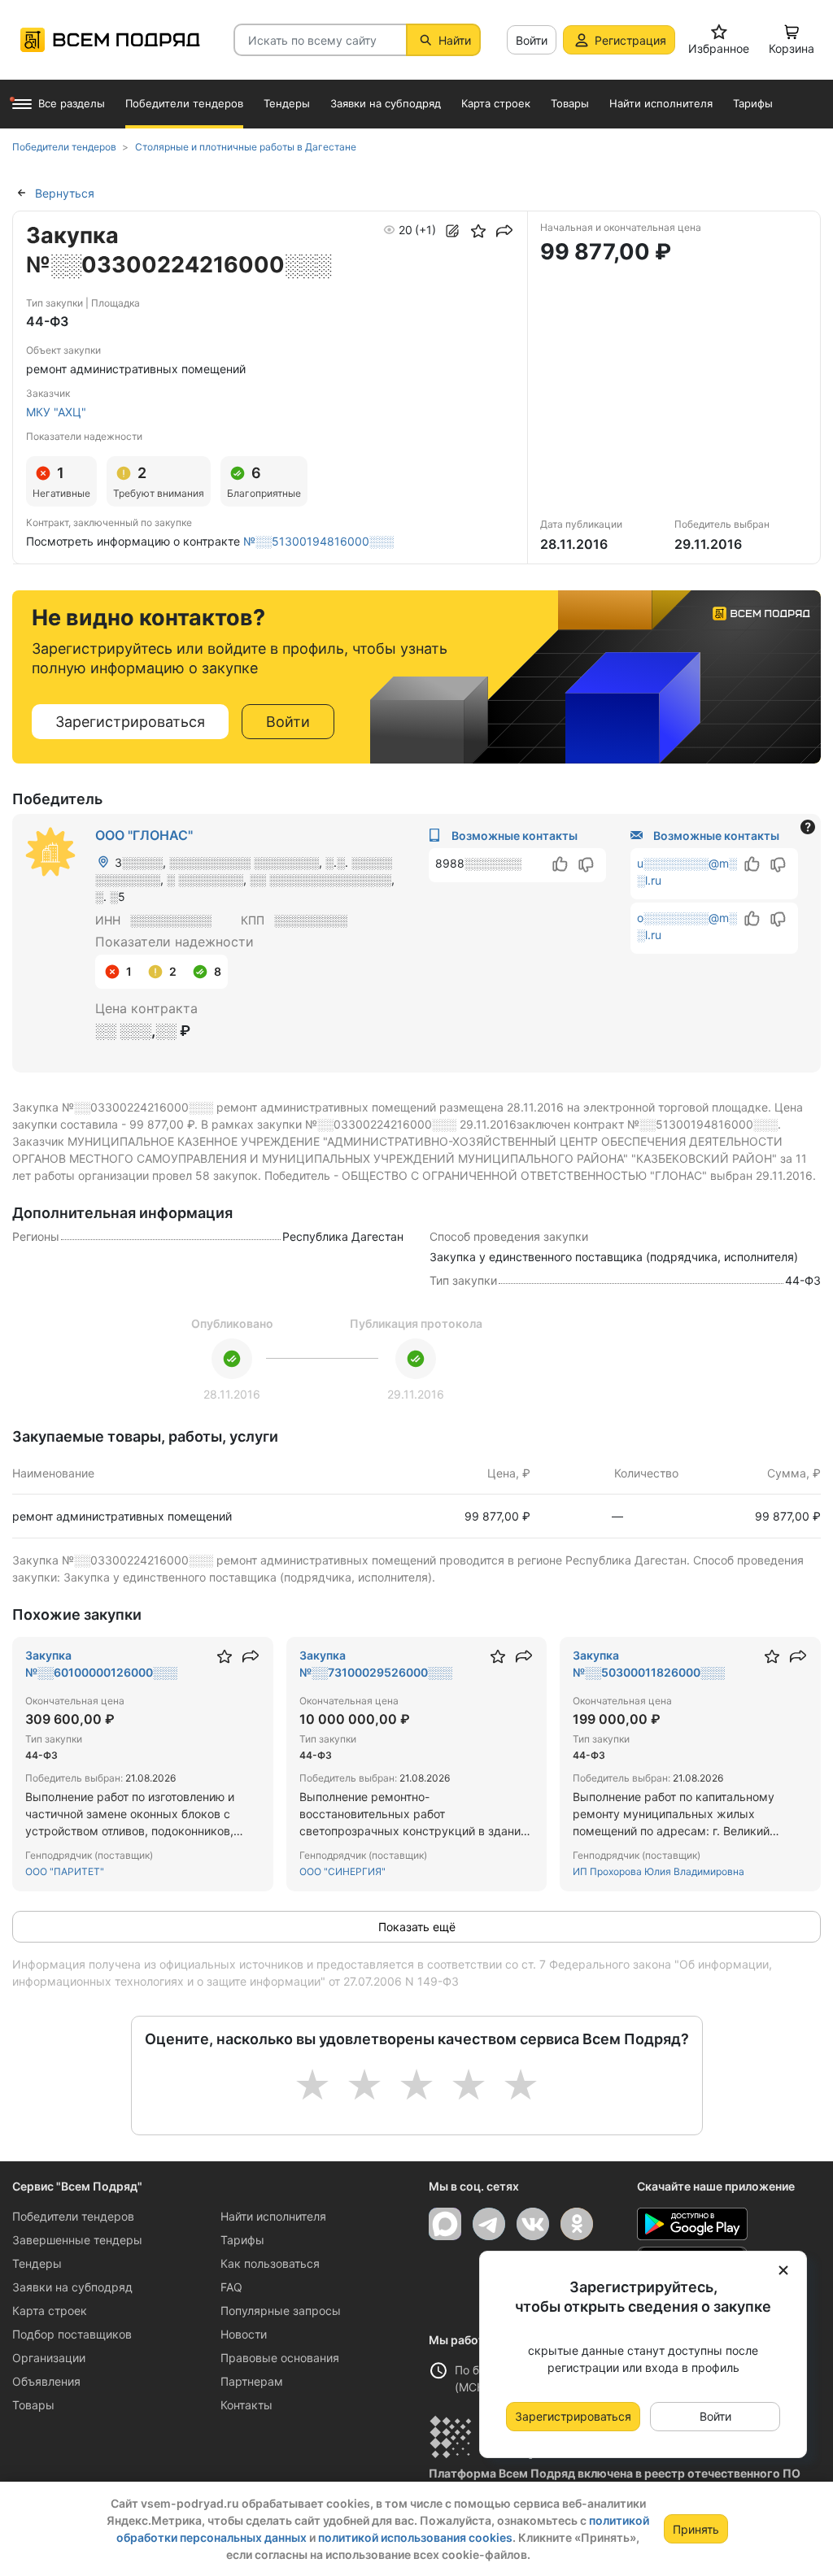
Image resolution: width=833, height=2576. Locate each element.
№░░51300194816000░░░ (318, 541)
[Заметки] (452, 231)
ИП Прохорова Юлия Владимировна (659, 1871)
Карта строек (50, 2311)
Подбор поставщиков (72, 2334)
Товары (33, 2405)
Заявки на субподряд (72, 2287)
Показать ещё (417, 1927)
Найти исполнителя (273, 2216)
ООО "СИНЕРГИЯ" (342, 1871)
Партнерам (252, 2381)
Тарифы (242, 2240)
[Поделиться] (504, 231)
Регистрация (630, 40)
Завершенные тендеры (77, 2240)
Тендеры (37, 2263)
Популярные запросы (281, 2311)
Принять (696, 2529)
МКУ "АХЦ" (56, 412)
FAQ (231, 2287)
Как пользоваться (270, 2263)
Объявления (46, 2381)
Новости (244, 2334)
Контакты (246, 2405)
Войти (532, 40)
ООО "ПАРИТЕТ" (65, 1871)
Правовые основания (280, 2358)
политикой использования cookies (415, 2537)
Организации (49, 2358)
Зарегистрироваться (130, 722)
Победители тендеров (73, 2216)
